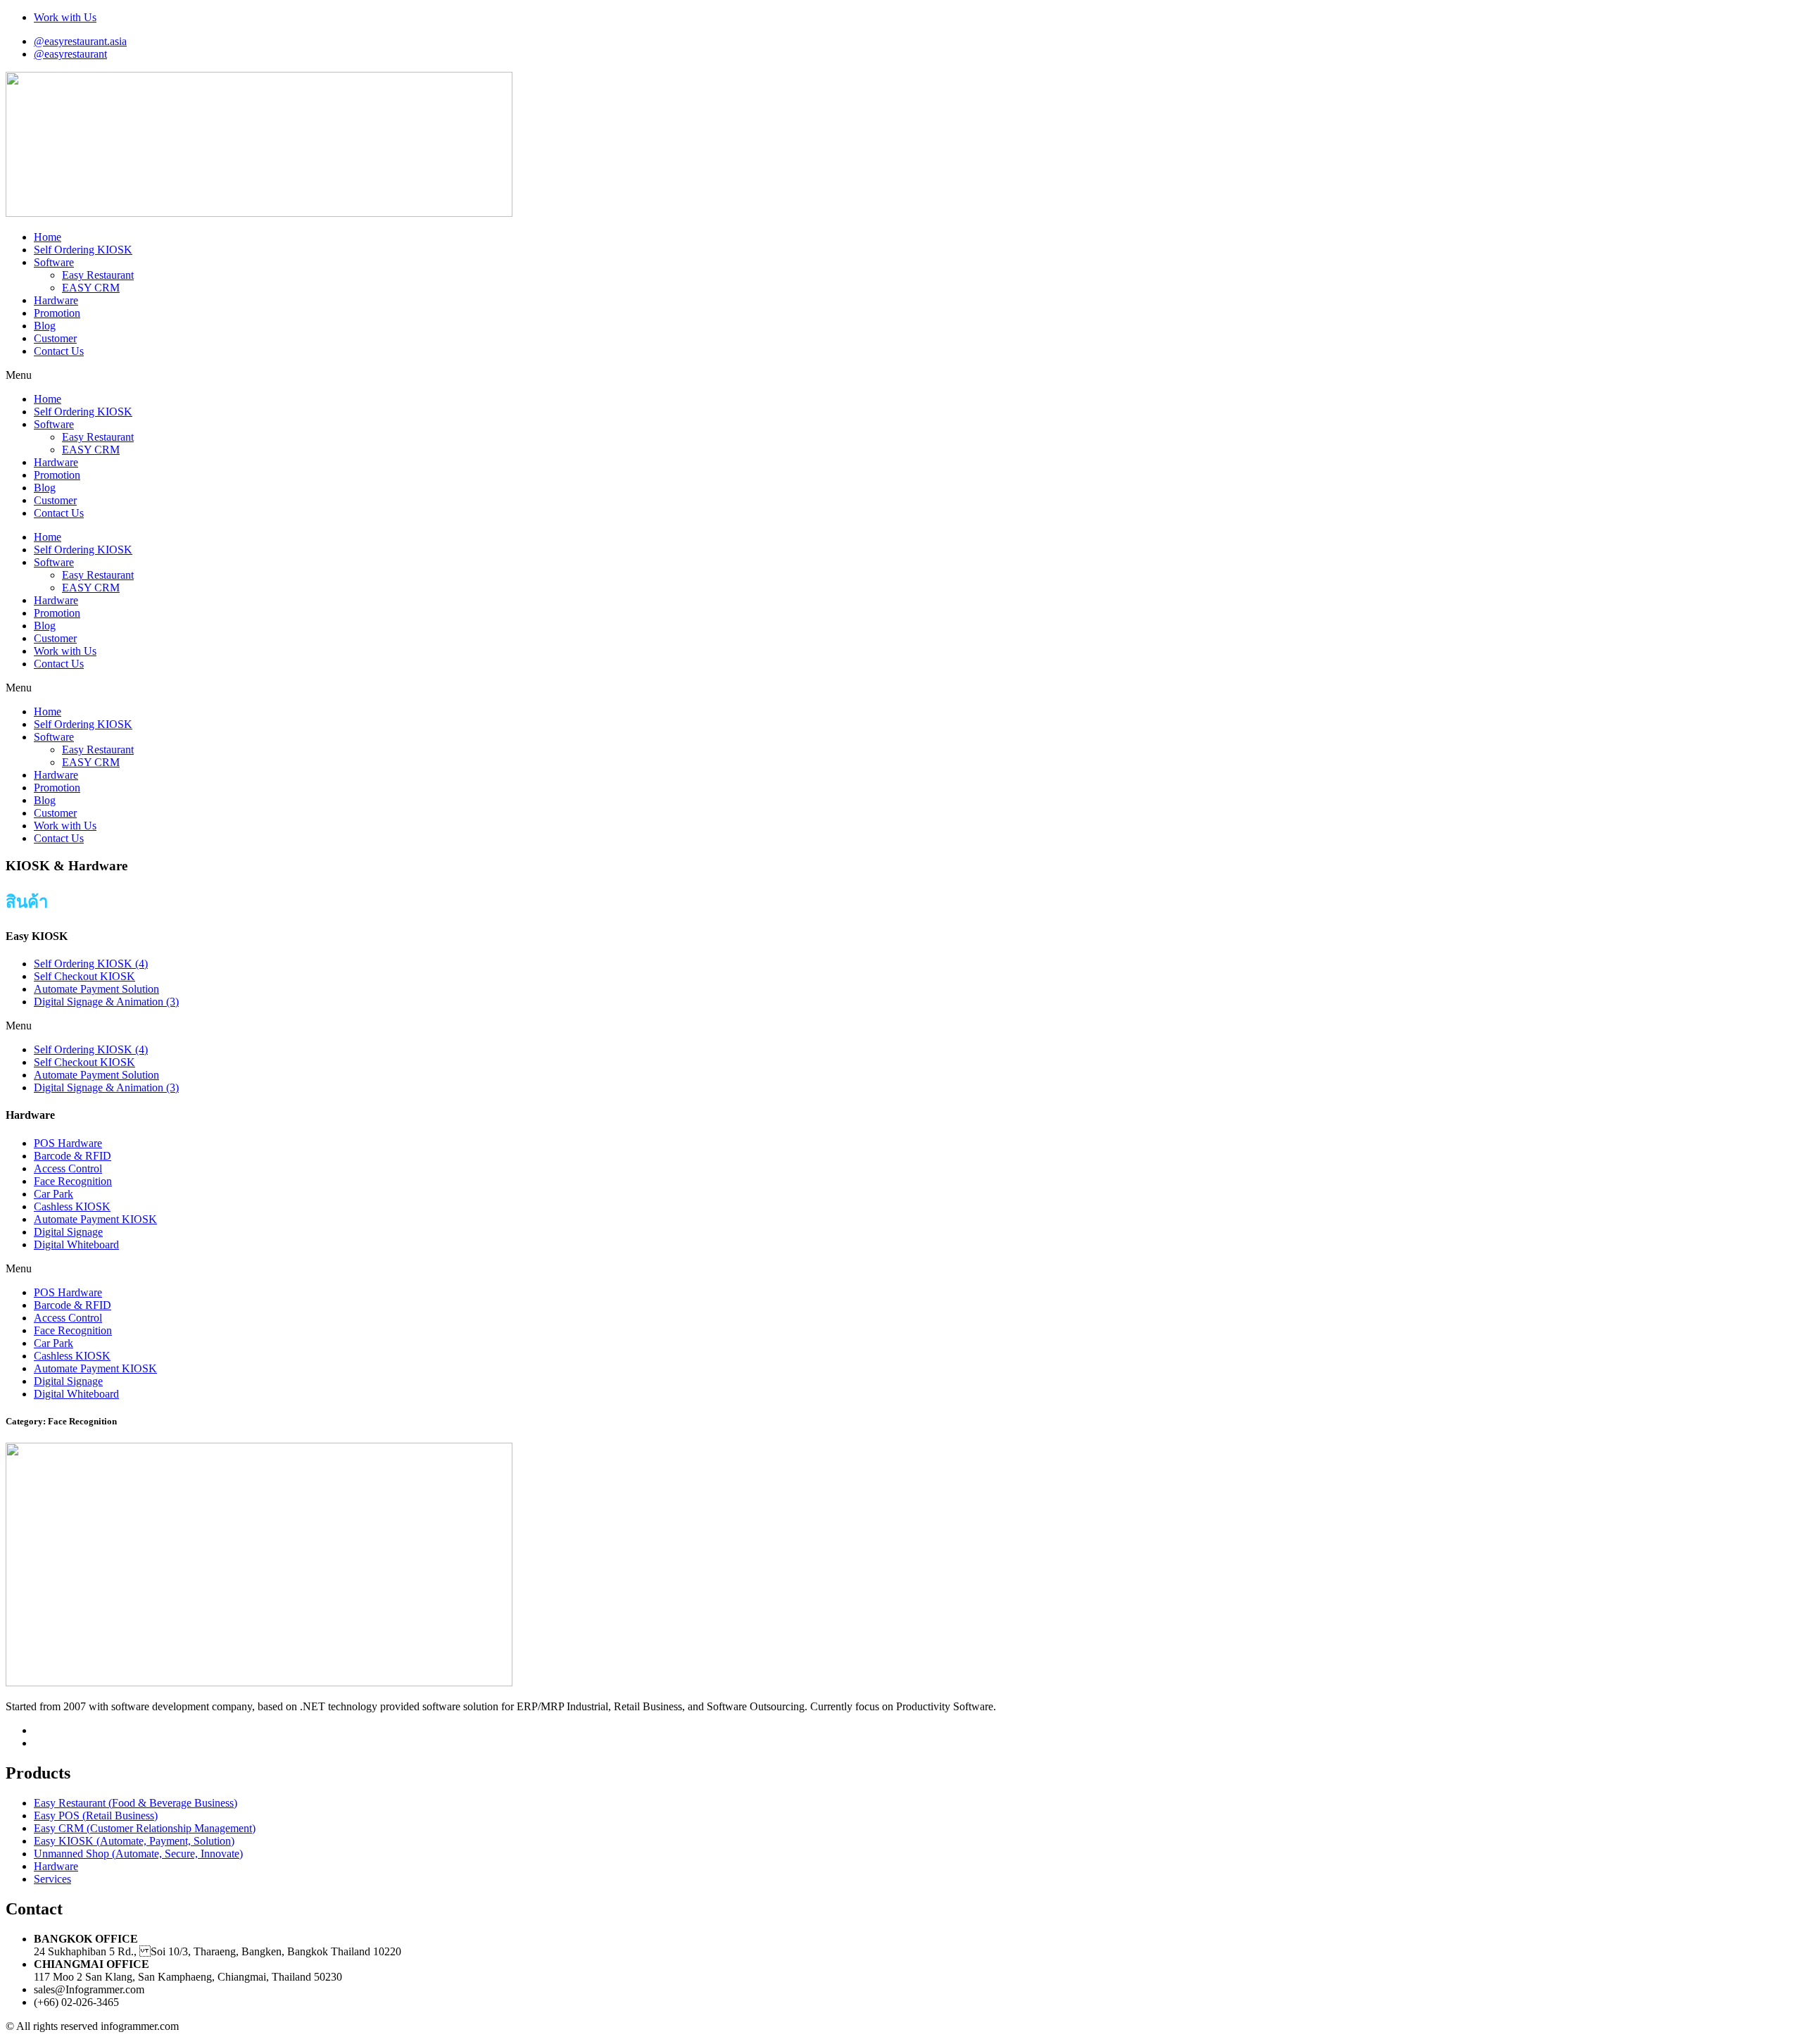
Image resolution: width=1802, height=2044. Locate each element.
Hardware (56, 300)
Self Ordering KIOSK (83, 250)
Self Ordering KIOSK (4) (91, 964)
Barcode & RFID (73, 1156)
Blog (45, 326)
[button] (901, 375)
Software (54, 262)
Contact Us (59, 351)
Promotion (57, 313)
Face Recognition (73, 1181)
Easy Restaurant (98, 275)
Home (48, 237)
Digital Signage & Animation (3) (106, 1002)
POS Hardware (68, 1143)
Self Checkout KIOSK (84, 976)
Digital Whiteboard (76, 1244)
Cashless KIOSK (72, 1206)
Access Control (68, 1168)
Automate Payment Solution (96, 989)
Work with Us (65, 651)
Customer (55, 338)
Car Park (53, 1194)
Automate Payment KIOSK (95, 1219)
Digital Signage (68, 1232)
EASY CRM (91, 288)
